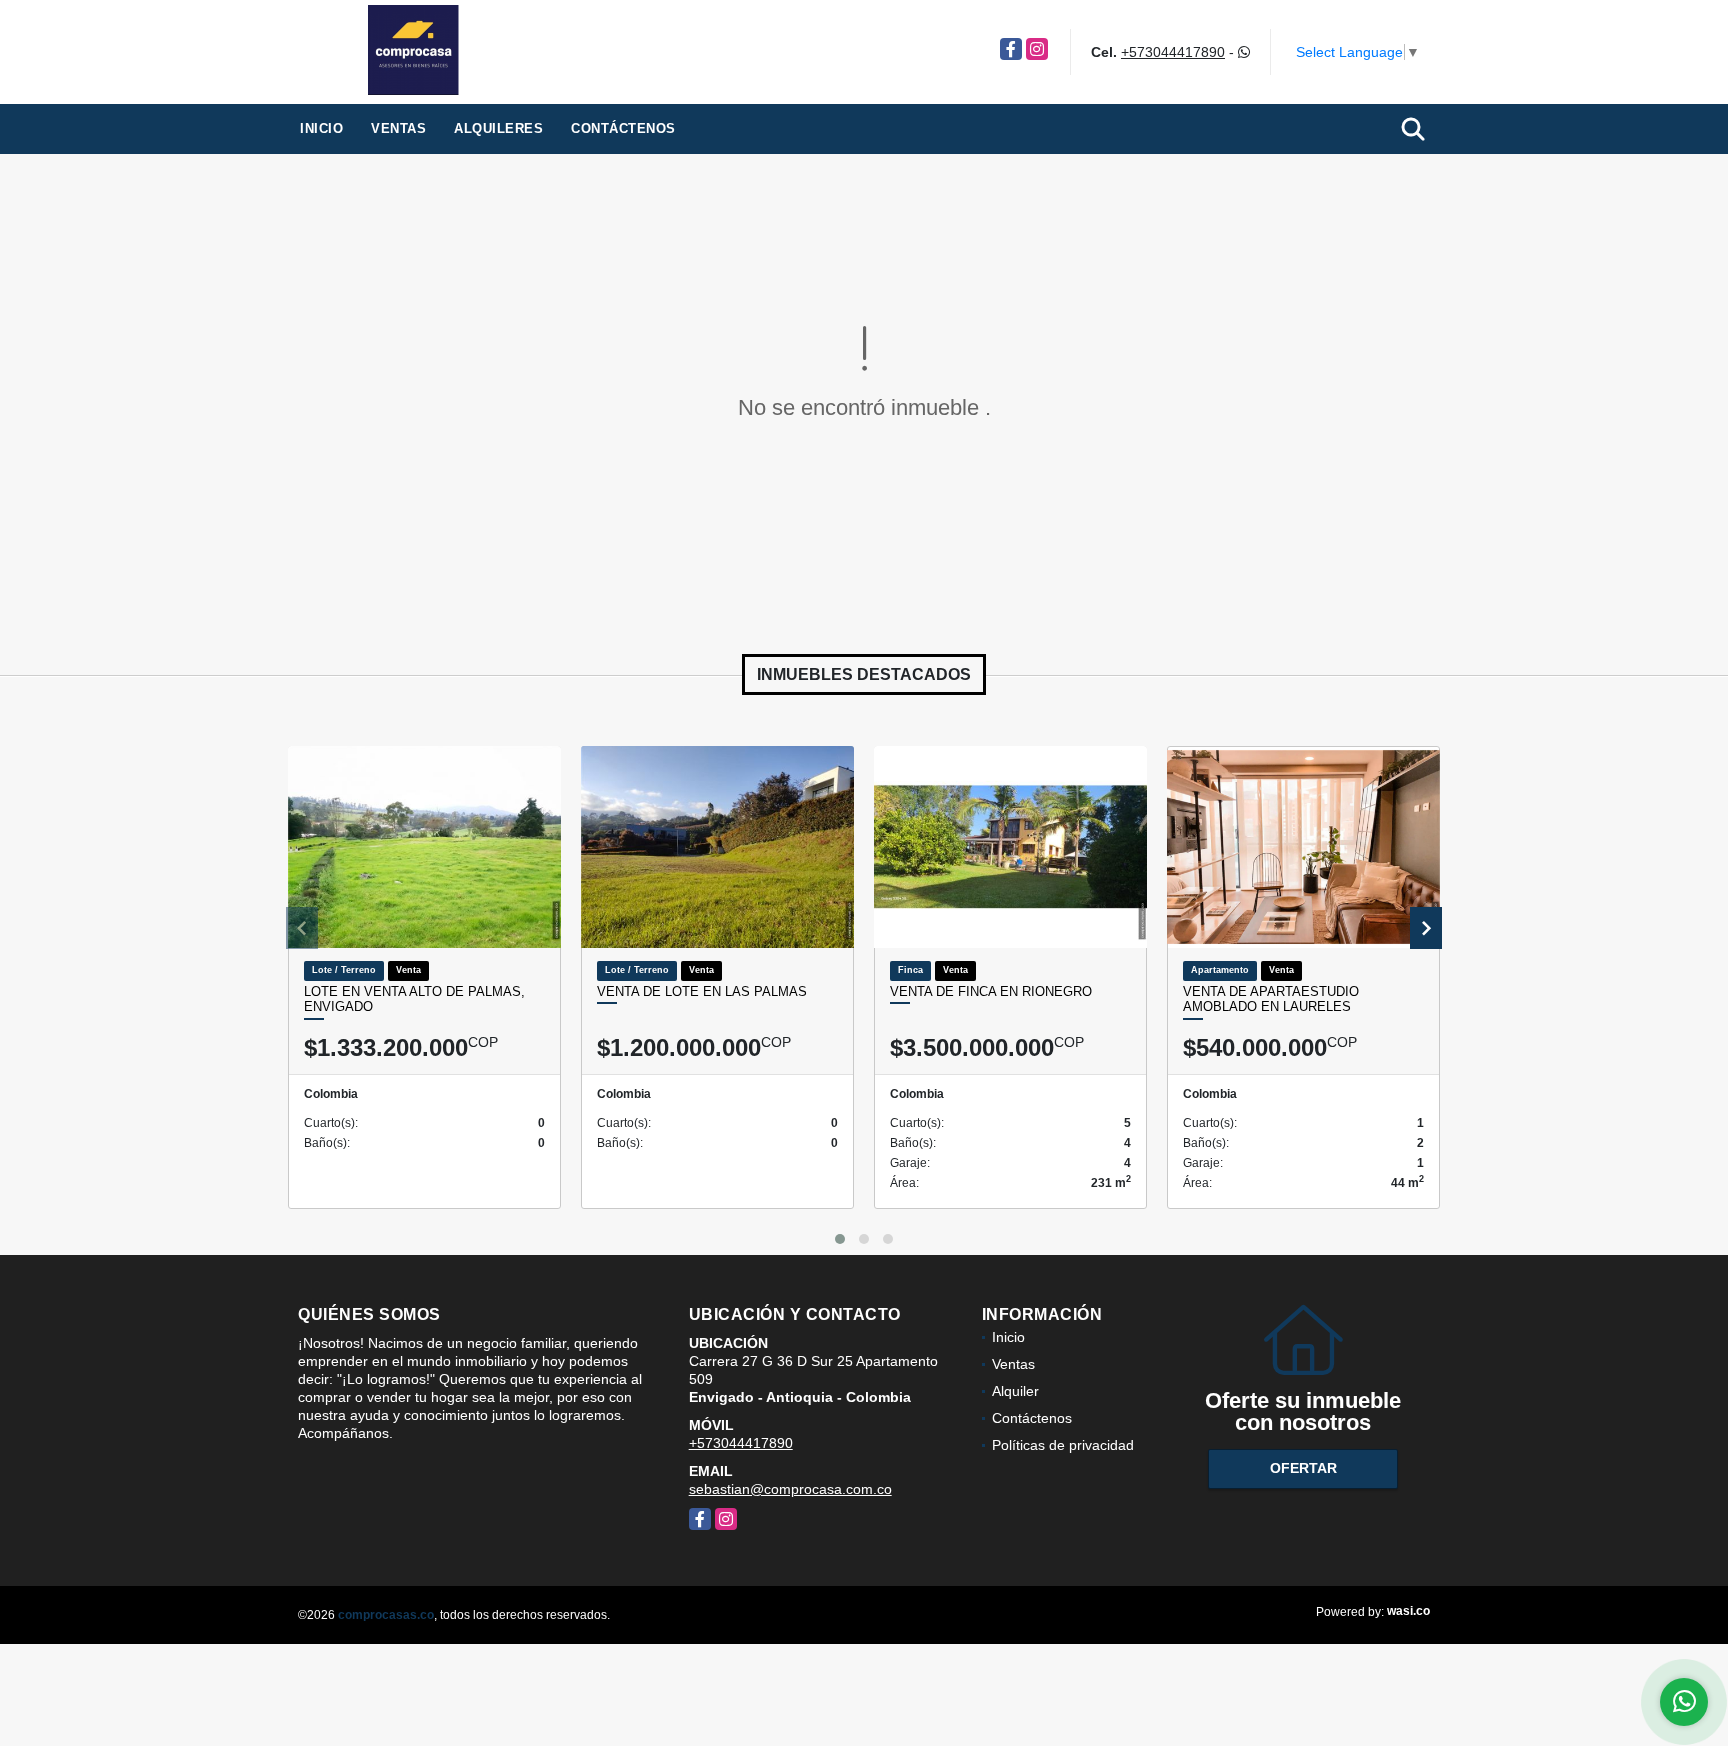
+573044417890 (1173, 52)
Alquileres (498, 128)
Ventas (398, 128)
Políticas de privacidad (1063, 1445)
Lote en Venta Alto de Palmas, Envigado (414, 999)
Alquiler (1015, 1391)
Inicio (321, 128)
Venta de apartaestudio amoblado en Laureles (1271, 999)
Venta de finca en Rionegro (991, 991)
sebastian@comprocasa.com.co (790, 1489)
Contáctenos (623, 128)
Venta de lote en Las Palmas (702, 991)
